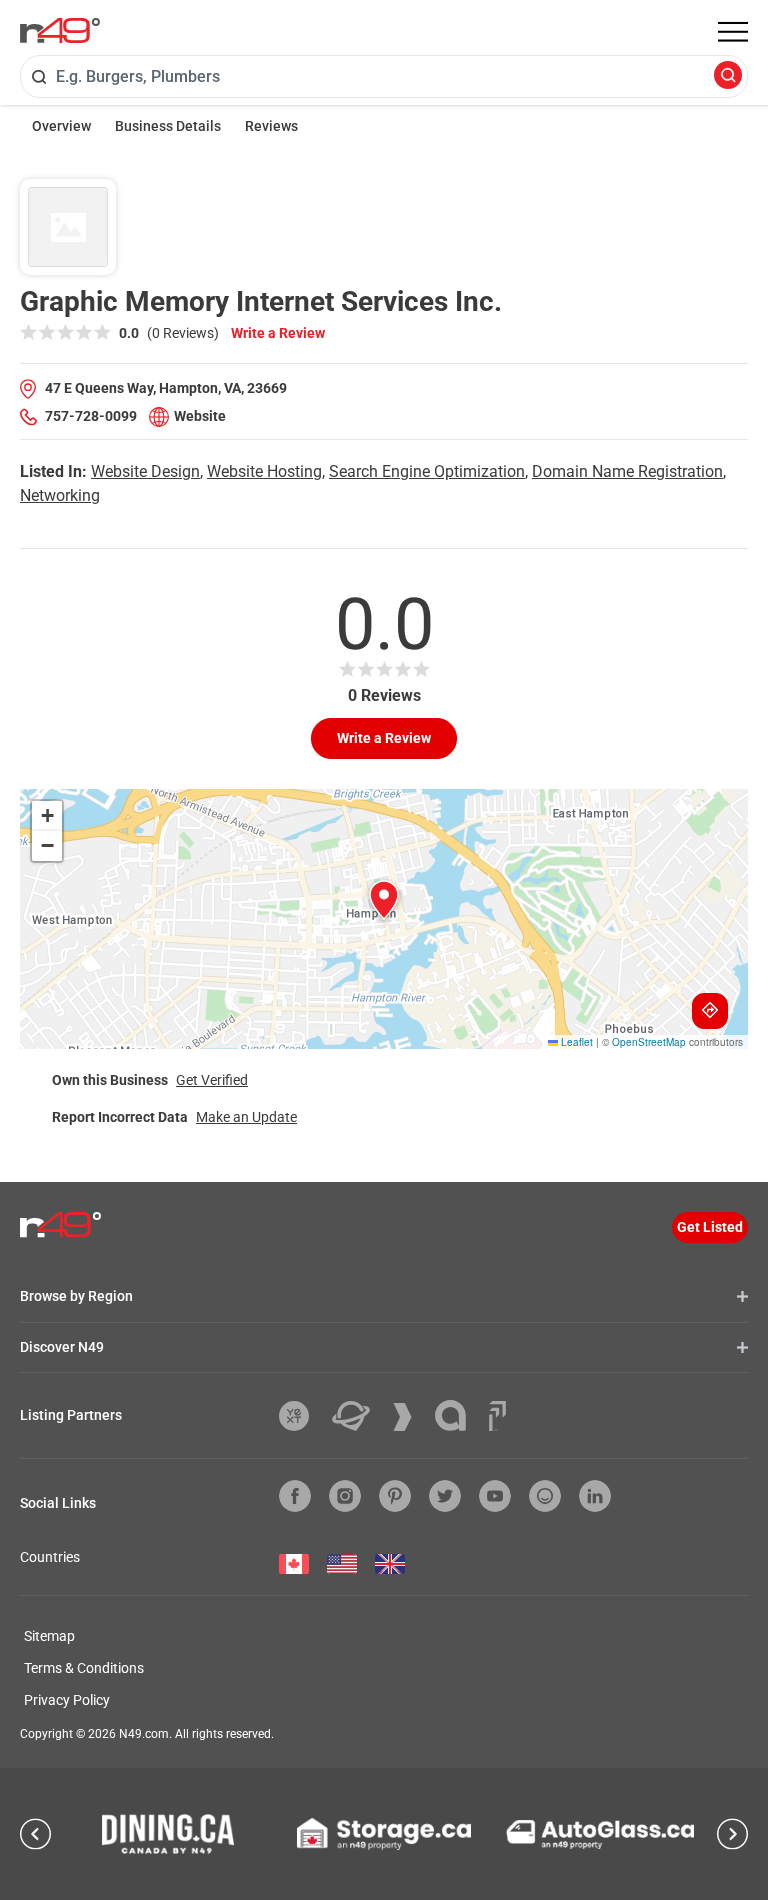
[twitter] (445, 1496)
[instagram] (345, 1496)
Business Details (168, 126)
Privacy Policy (67, 1700)
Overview (61, 126)
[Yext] (301, 1416)
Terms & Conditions (84, 1668)
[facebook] (295, 1496)
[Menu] (733, 32)
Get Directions (710, 1011)
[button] (384, 900)
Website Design (145, 471)
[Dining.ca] (168, 1834)
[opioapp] (545, 1496)
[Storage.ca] (384, 1834)
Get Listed (710, 1227)
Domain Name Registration (627, 471)
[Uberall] (358, 1416)
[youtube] (495, 1496)
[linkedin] (595, 1496)
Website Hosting (264, 471)
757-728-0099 (91, 416)
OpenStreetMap (649, 1042)
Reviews (271, 126)
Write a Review (278, 333)
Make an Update (246, 1117)
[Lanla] (458, 1415)
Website (200, 416)
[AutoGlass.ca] (600, 1834)
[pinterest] (395, 1496)
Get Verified (212, 1080)
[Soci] (497, 1416)
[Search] (728, 76)
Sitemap (49, 1636)
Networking (60, 495)
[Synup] (410, 1417)
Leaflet (575, 1042)
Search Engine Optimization (427, 471)
